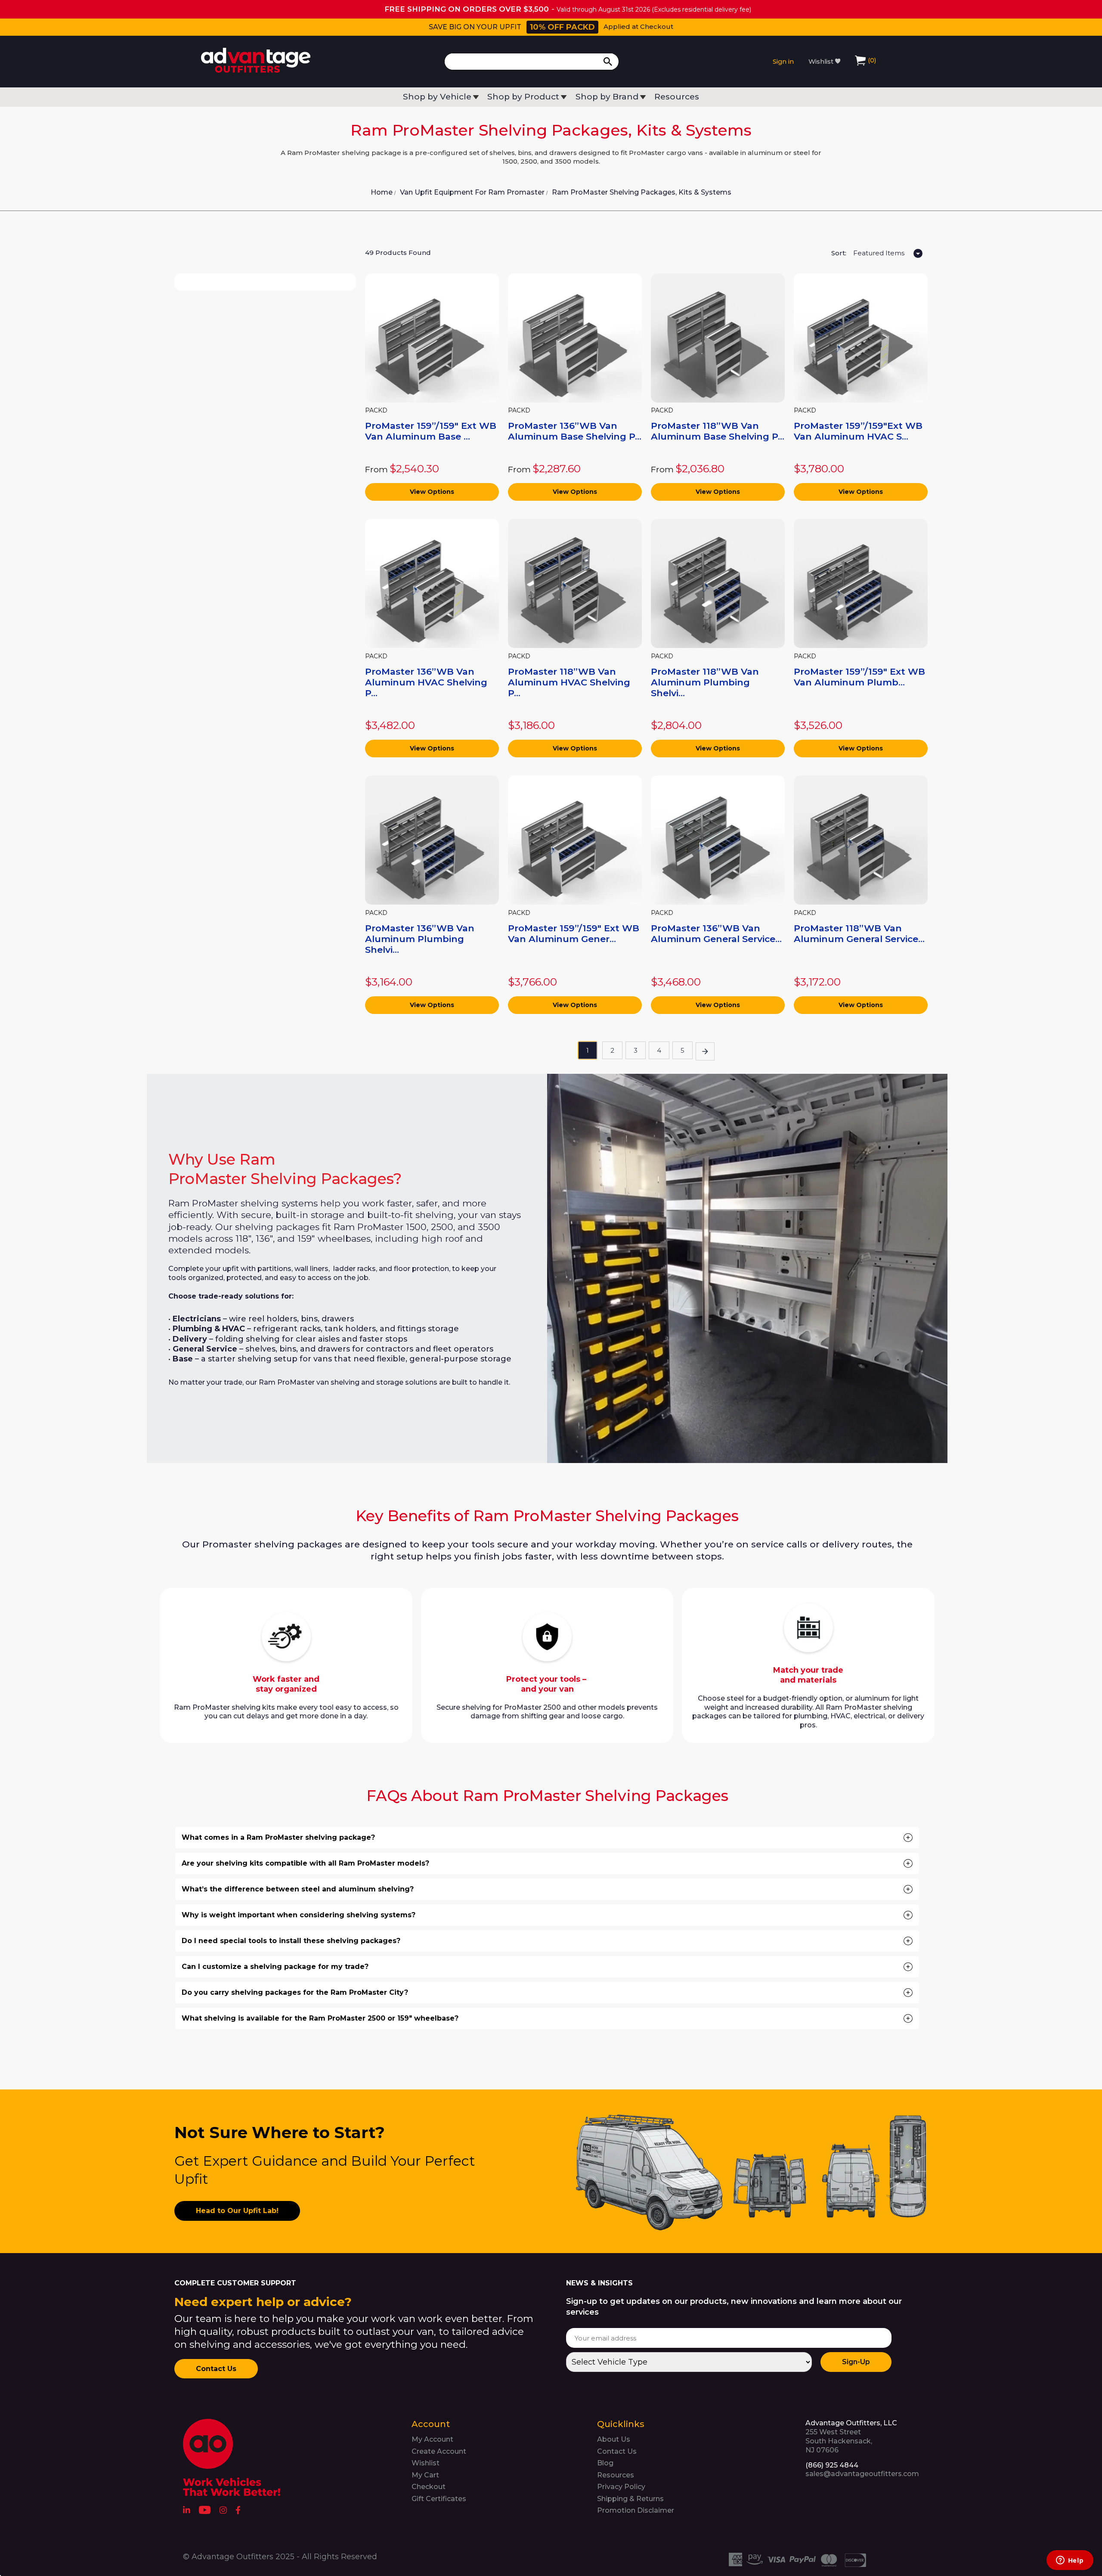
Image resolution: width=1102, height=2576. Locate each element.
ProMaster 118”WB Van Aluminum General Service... (859, 933)
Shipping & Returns (630, 2499)
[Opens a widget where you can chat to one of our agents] (1070, 2561)
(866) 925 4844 (832, 2465)
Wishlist (822, 62)
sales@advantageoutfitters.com (862, 2474)
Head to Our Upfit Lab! (237, 2211)
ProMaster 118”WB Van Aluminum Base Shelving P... (718, 431)
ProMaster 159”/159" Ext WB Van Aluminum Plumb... (859, 677)
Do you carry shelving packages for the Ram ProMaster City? (546, 1993)
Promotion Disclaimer (636, 2510)
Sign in (783, 62)
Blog (605, 2463)
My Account (432, 2439)
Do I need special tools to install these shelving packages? (546, 1941)
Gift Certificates (439, 2499)
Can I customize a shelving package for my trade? (546, 1967)
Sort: (839, 253)
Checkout (429, 2487)
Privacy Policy (621, 2487)
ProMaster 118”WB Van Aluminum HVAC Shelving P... (569, 682)
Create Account (439, 2451)
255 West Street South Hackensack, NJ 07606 (851, 2436)
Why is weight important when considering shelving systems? (546, 1915)
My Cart (425, 2475)
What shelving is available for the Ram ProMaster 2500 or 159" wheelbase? (546, 2018)
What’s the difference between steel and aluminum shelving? (546, 1889)
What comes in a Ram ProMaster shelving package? (546, 1838)
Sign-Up (856, 2362)
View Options (432, 492)
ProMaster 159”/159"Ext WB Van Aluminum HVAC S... (858, 431)
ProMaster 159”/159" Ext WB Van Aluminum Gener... (574, 933)
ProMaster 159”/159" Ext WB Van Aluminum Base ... (431, 431)
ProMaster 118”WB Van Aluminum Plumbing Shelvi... (705, 682)
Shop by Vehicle (437, 97)
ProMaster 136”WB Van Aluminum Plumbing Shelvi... (420, 939)
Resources (677, 97)
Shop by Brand (607, 97)
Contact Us (216, 2369)
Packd (376, 411)
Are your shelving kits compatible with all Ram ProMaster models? (546, 1863)
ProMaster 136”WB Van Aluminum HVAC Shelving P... (426, 682)
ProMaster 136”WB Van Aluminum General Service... (716, 933)
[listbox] (887, 254)
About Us (614, 2439)
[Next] (705, 1051)
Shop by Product (523, 97)
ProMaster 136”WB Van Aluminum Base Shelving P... (575, 431)
